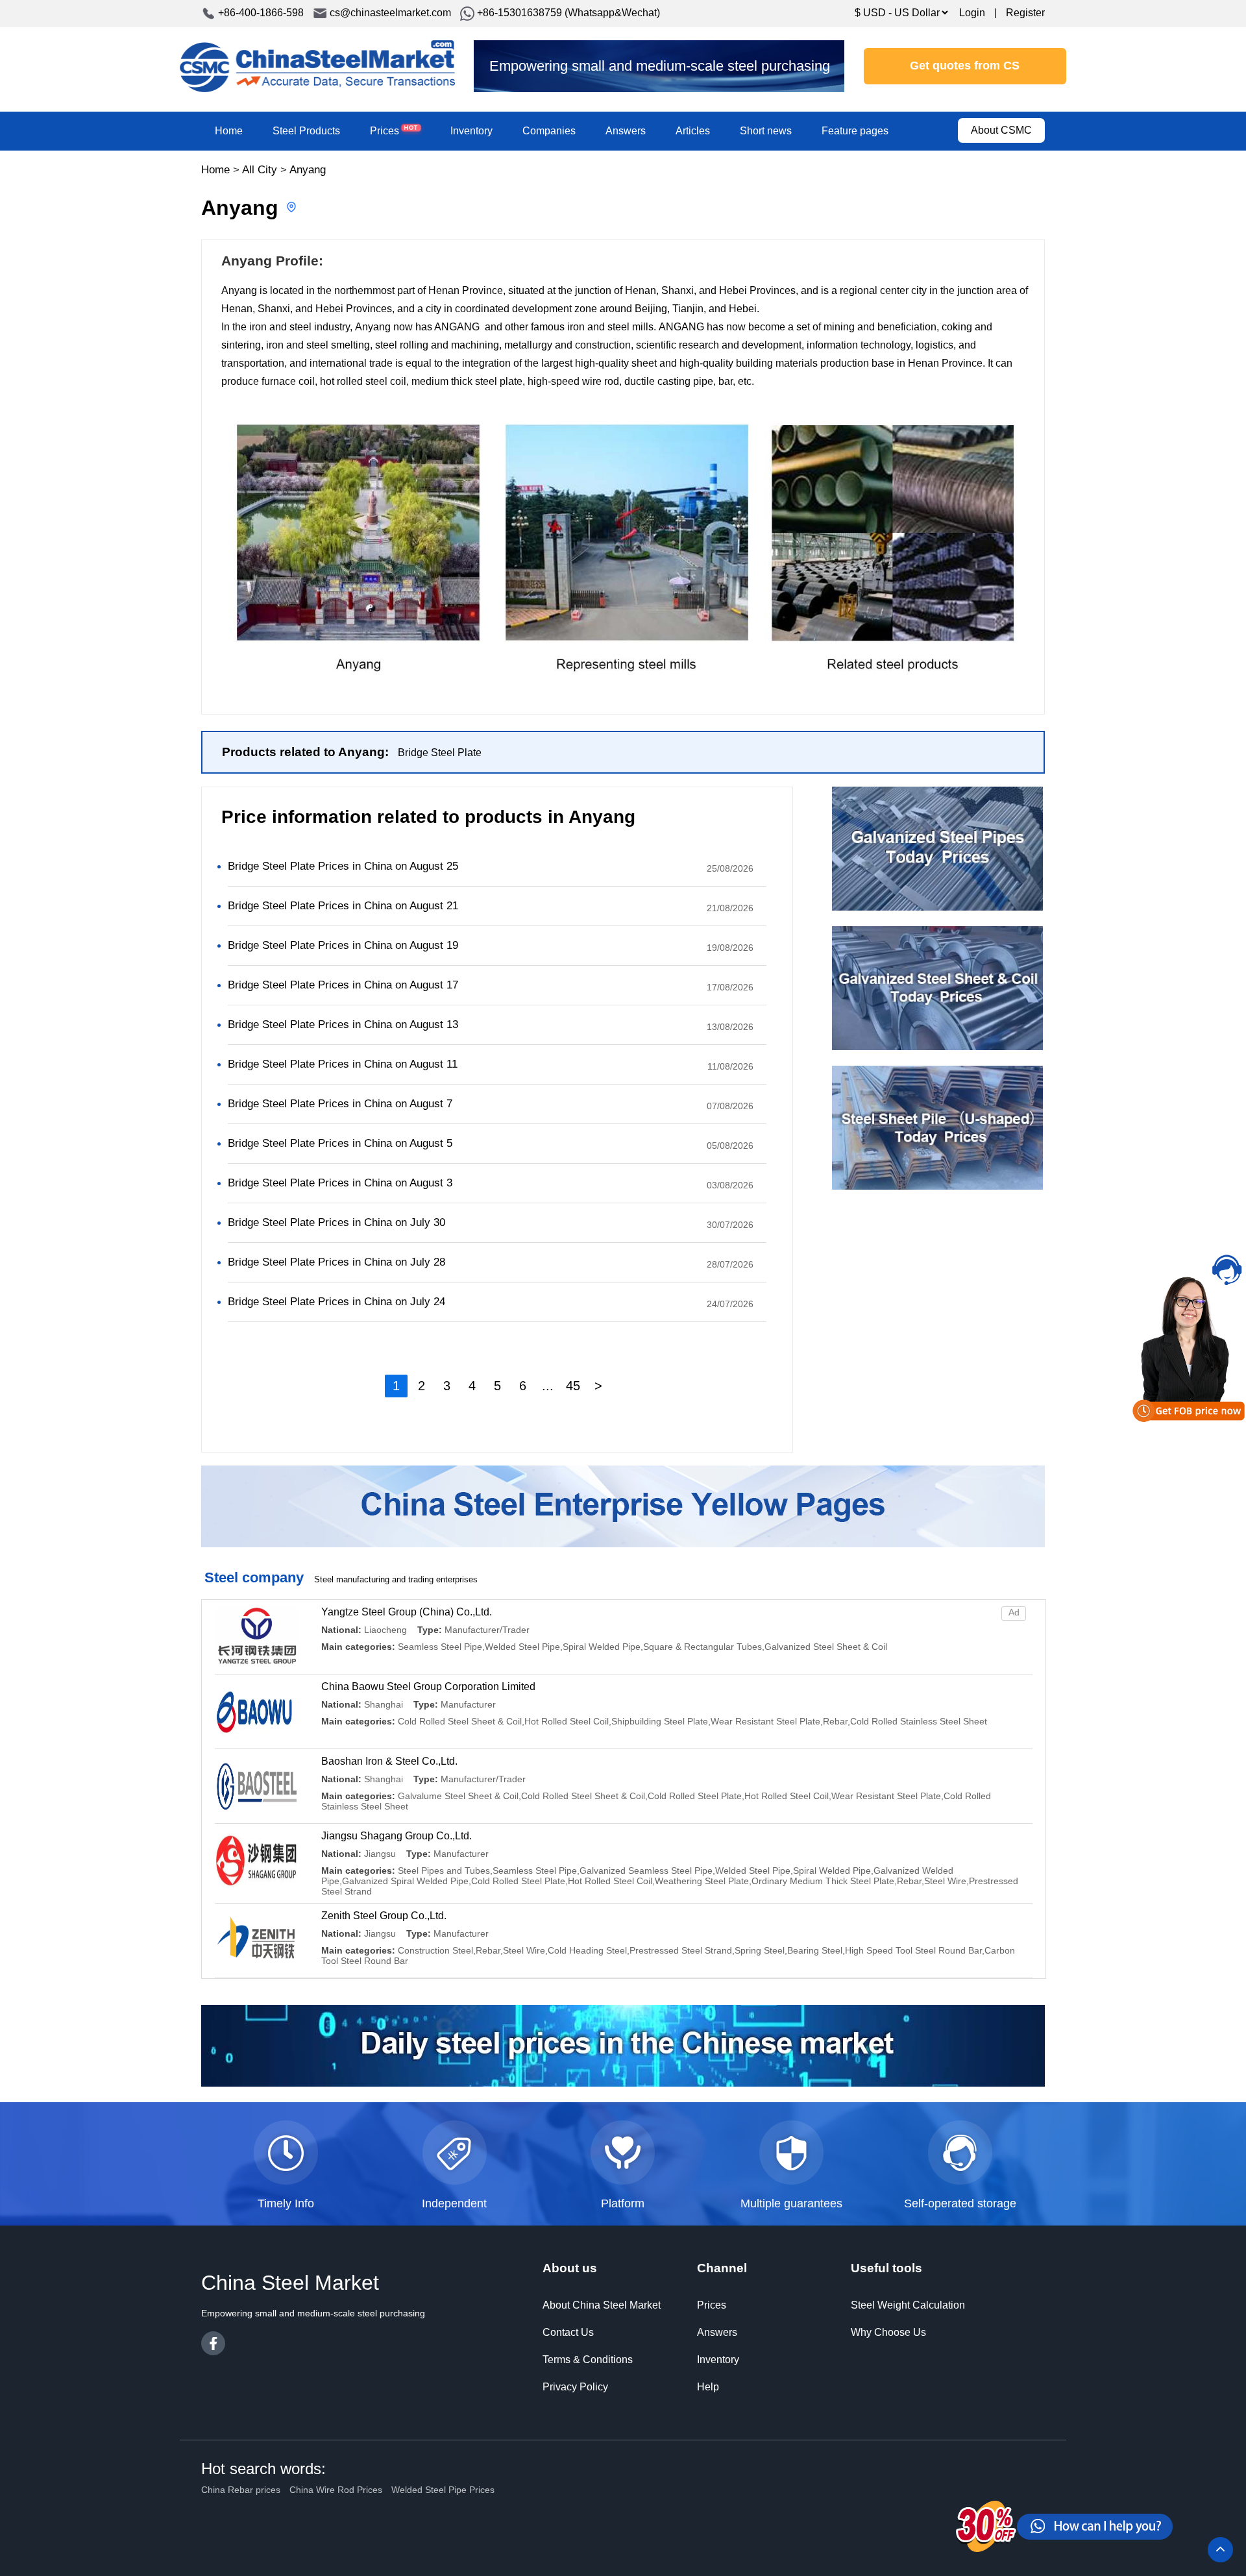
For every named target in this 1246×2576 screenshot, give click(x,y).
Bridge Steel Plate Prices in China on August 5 (340, 1143)
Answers (626, 131)
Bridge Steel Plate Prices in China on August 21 (343, 906)
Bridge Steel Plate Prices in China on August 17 (343, 985)
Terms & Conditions (588, 2360)
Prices (394, 130)
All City (260, 170)
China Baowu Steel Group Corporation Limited (428, 1687)
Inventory (471, 131)
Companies (549, 131)
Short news (766, 131)
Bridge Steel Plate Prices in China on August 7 (340, 1104)
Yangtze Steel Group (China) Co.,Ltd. (407, 1612)
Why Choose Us (888, 2332)
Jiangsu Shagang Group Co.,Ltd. (397, 1836)
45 (573, 1386)
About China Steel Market (602, 2305)
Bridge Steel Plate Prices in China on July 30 (336, 1222)
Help (708, 2387)
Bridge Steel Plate (440, 753)
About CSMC (1001, 130)
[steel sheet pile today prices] (937, 1186)
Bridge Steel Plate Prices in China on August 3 (340, 1183)
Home (229, 131)
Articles (693, 131)
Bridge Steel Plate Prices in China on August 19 (343, 945)
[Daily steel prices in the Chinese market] (623, 2083)
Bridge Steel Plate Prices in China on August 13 (343, 1024)
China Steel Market (317, 66)
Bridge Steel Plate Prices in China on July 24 (336, 1302)
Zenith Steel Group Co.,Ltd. (384, 1916)
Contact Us (568, 2332)
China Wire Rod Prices (336, 2490)
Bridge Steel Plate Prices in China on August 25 (343, 866)
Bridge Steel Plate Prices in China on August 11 (343, 1064)
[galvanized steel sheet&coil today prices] (937, 1047)
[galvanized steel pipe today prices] (937, 907)
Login (972, 13)
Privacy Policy (575, 2387)
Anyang (308, 170)
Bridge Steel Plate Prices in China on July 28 (336, 1262)
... (548, 1386)
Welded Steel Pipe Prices (443, 2490)
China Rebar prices (241, 2490)
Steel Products (306, 131)
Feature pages (855, 131)
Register (1025, 13)
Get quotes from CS (965, 66)
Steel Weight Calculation (908, 2305)
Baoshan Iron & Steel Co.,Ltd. (389, 1761)
